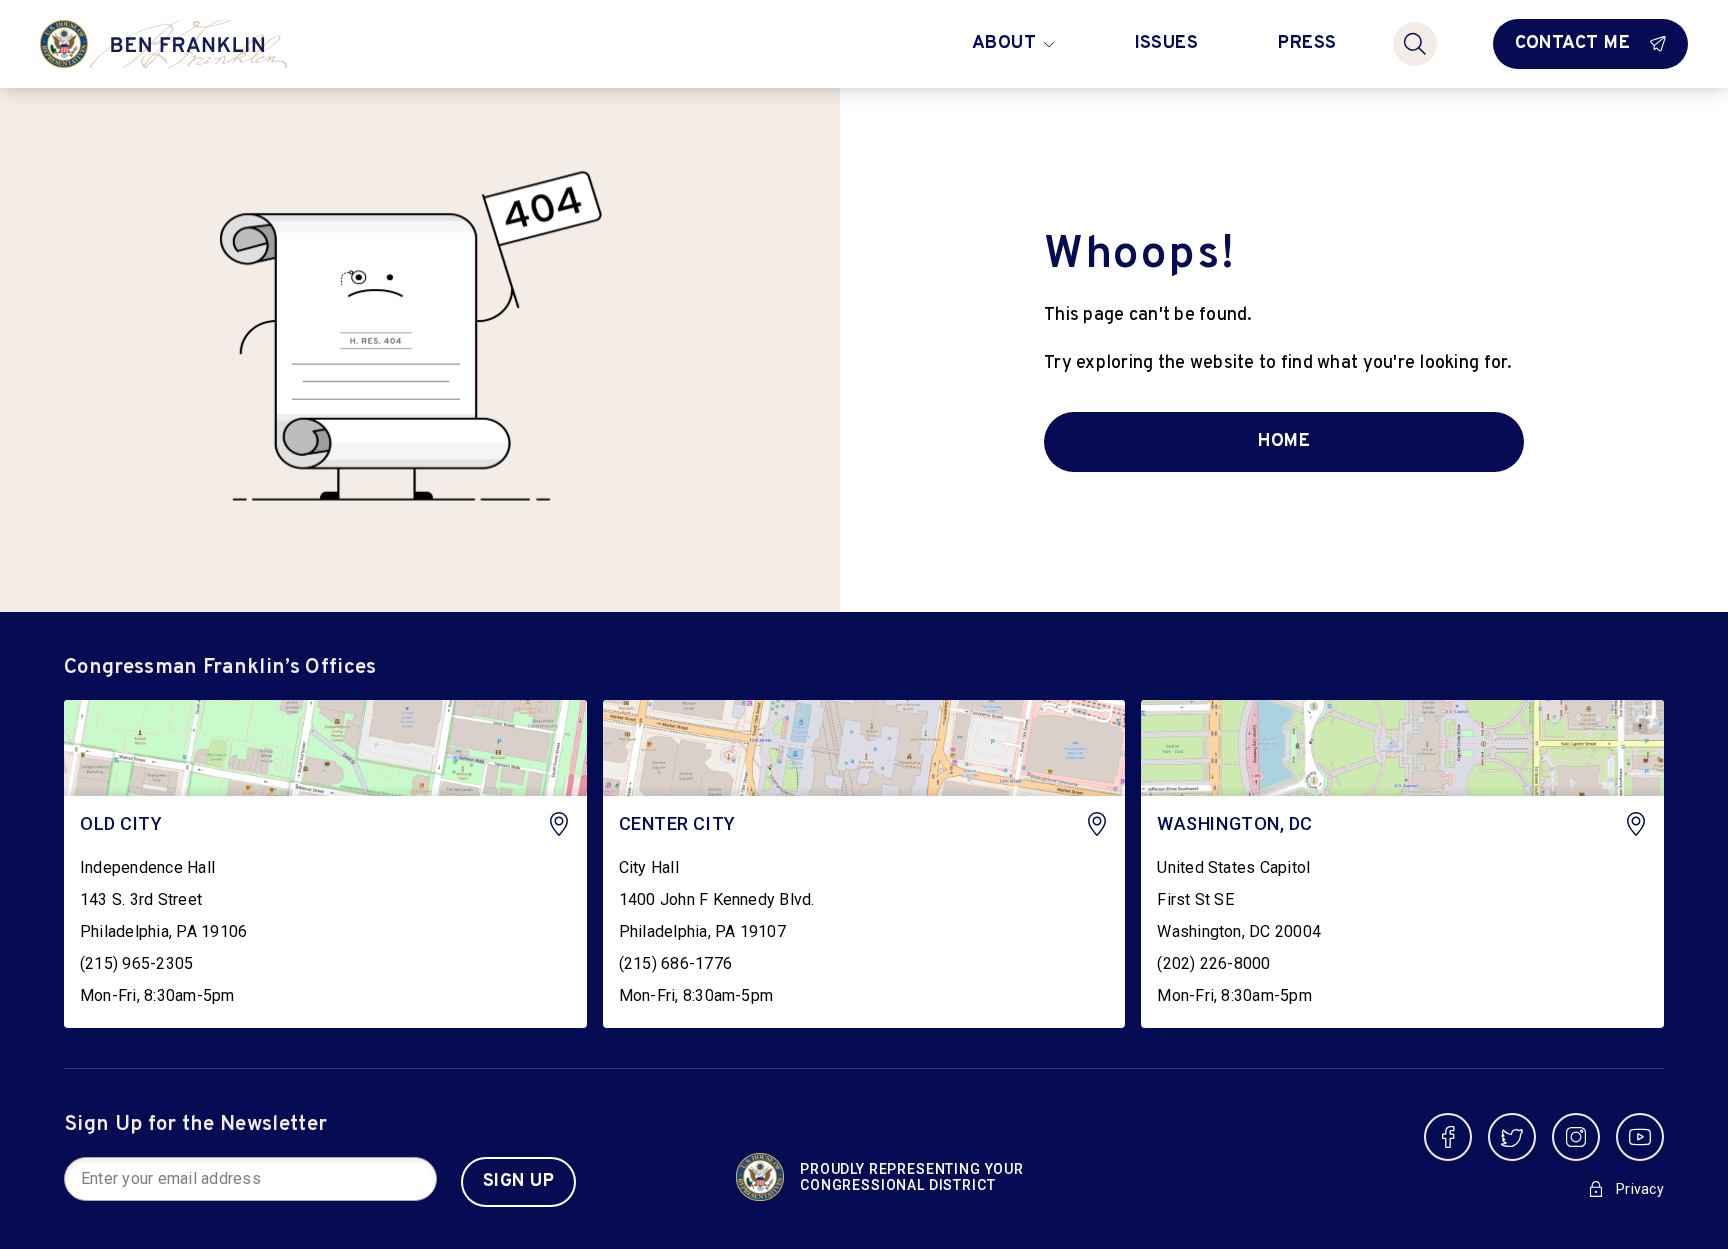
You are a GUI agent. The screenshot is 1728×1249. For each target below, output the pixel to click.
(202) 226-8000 (1213, 963)
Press (1307, 43)
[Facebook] (1448, 1137)
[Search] (1415, 44)
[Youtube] (1640, 1137)
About (1004, 43)
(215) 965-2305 (136, 963)
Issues (1167, 43)
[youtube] (1640, 1137)
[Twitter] (1512, 1137)
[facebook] (1448, 1137)
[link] (293, 864)
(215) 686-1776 (675, 963)
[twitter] (1512, 1137)
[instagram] (1576, 1137)
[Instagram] (1576, 1137)
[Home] (201, 44)
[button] (250, 1179)
